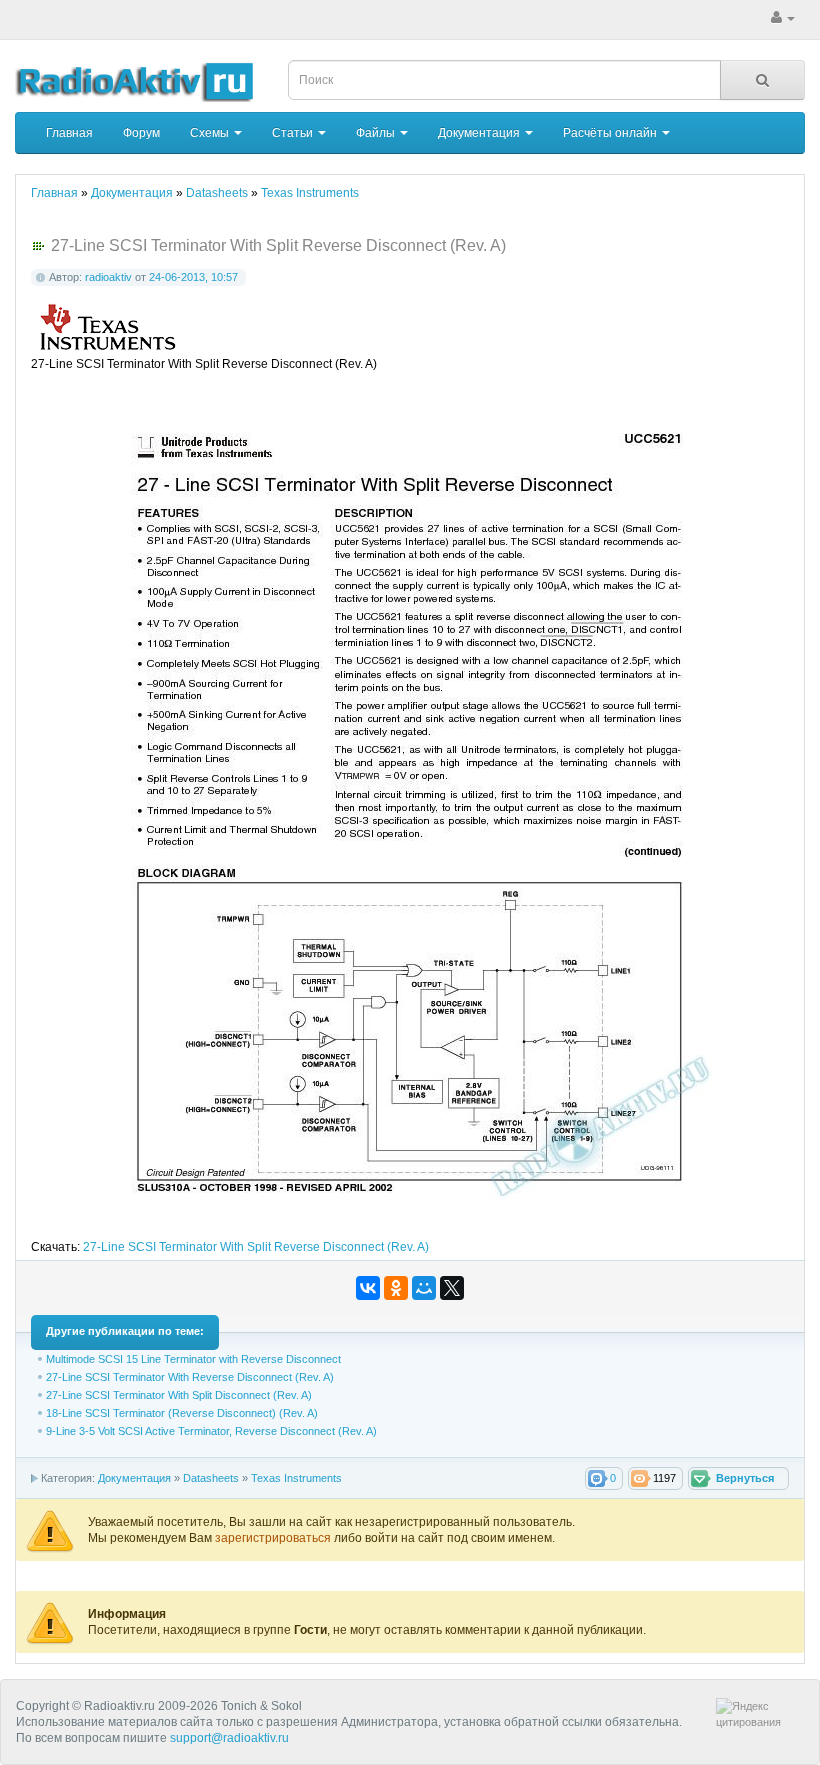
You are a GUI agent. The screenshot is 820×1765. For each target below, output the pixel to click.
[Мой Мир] (424, 1288)
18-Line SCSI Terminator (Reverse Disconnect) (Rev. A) (182, 1413)
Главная (69, 133)
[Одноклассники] (396, 1288)
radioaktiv (108, 277)
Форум (141, 133)
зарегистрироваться (274, 1538)
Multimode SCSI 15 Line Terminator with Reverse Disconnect (193, 1359)
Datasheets (211, 1478)
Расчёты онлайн (611, 133)
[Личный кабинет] (783, 18)
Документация (480, 133)
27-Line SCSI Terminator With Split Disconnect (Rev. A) (179, 1395)
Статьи (294, 133)
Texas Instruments (296, 1478)
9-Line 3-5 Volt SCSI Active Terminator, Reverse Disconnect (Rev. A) (211, 1431)
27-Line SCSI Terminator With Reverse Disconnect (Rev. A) (190, 1377)
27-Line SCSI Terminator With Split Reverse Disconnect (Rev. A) (256, 1247)
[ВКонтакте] (368, 1288)
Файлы (377, 133)
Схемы (211, 133)
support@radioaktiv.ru (229, 1738)
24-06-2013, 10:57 (193, 277)
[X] (452, 1288)
